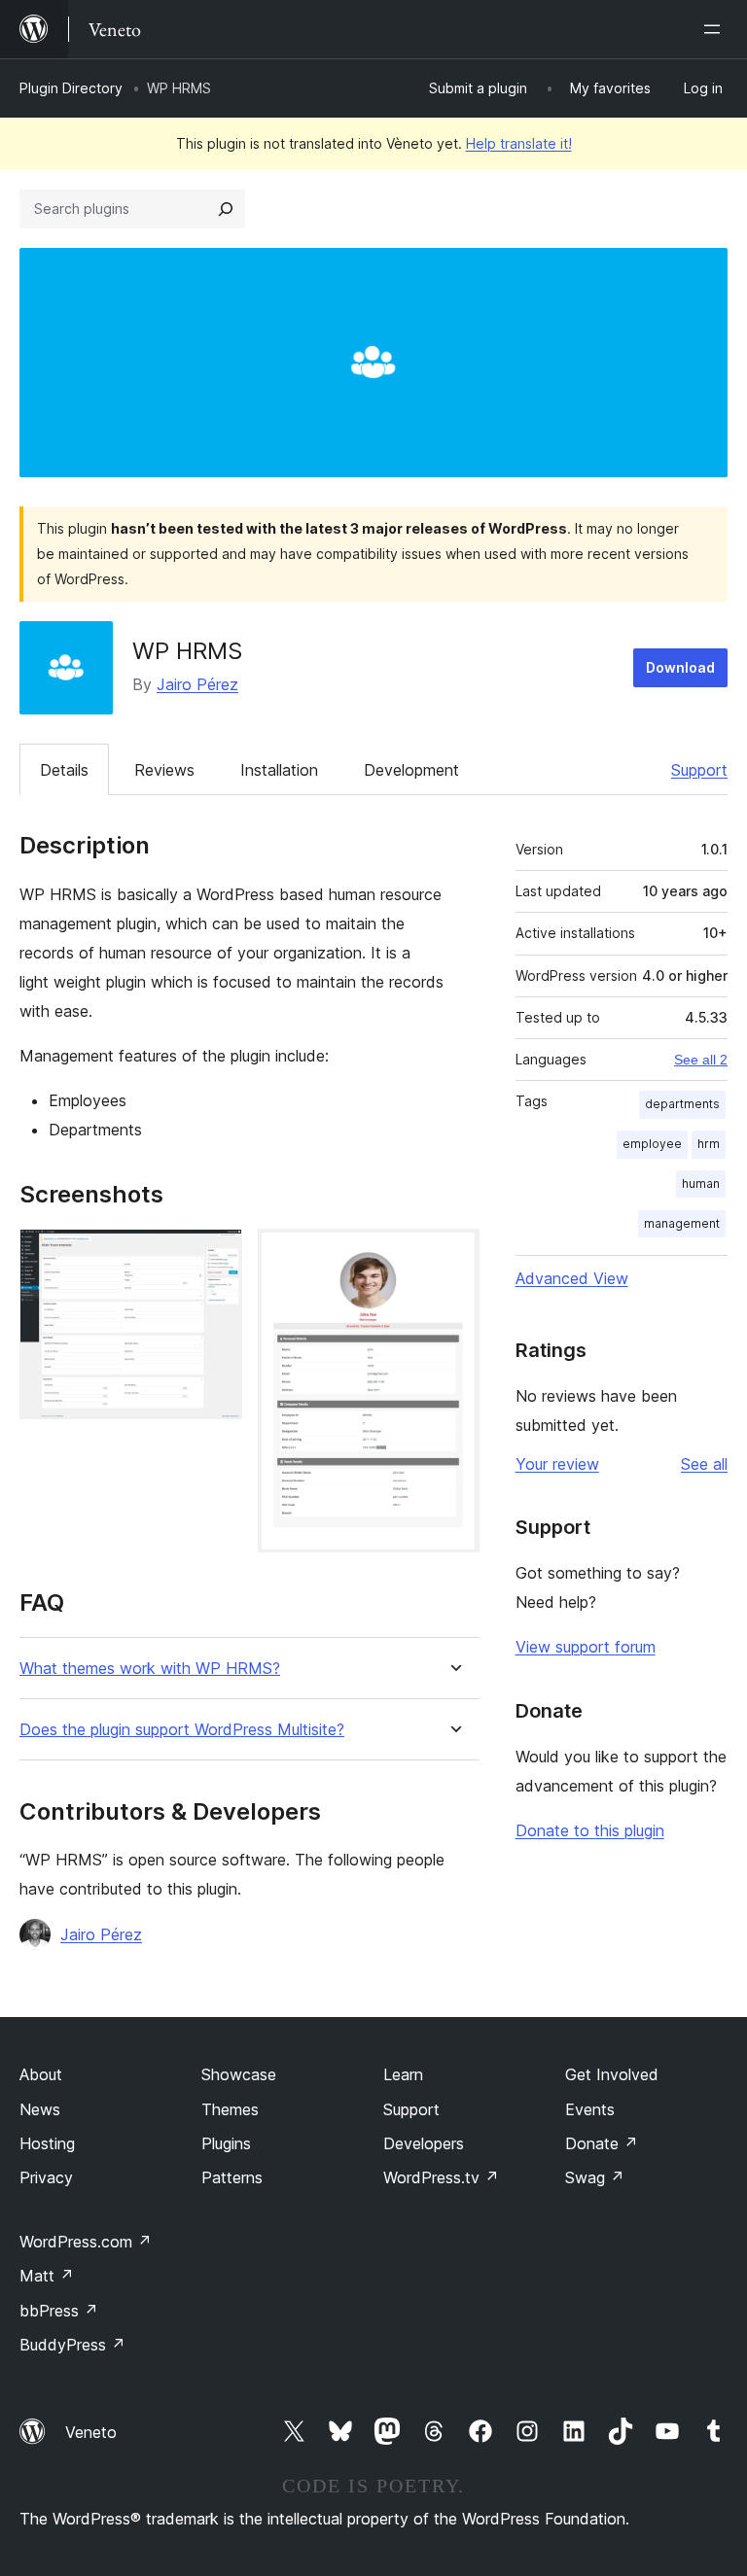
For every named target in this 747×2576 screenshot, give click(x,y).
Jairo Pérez (197, 684)
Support (699, 770)
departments (682, 1104)
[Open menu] (716, 29)
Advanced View (572, 1278)
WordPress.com (86, 2242)
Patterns (232, 2177)
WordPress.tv (441, 2177)
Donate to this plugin (590, 1830)
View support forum (586, 1647)
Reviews (164, 770)
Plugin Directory (71, 88)
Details (64, 770)
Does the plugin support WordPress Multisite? (182, 1730)
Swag (595, 2177)
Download (680, 667)
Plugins (226, 2143)
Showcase (239, 2074)
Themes (230, 2109)
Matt (47, 2276)
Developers (424, 2143)
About (41, 2074)
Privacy (46, 2177)
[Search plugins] (226, 209)
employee (652, 1144)
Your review (557, 1464)
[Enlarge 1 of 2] (216, 1255)
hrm (709, 1144)
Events (590, 2109)
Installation (279, 770)
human (701, 1184)
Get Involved (612, 2074)
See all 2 (701, 1060)
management (682, 1223)
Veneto (91, 2432)
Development (411, 770)
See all (704, 1464)
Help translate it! (519, 143)
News (40, 2109)
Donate (602, 2143)
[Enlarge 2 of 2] (453, 1255)
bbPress (59, 2311)
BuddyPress (72, 2345)
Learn (403, 2074)
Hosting (47, 2143)
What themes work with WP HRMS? (150, 1669)
